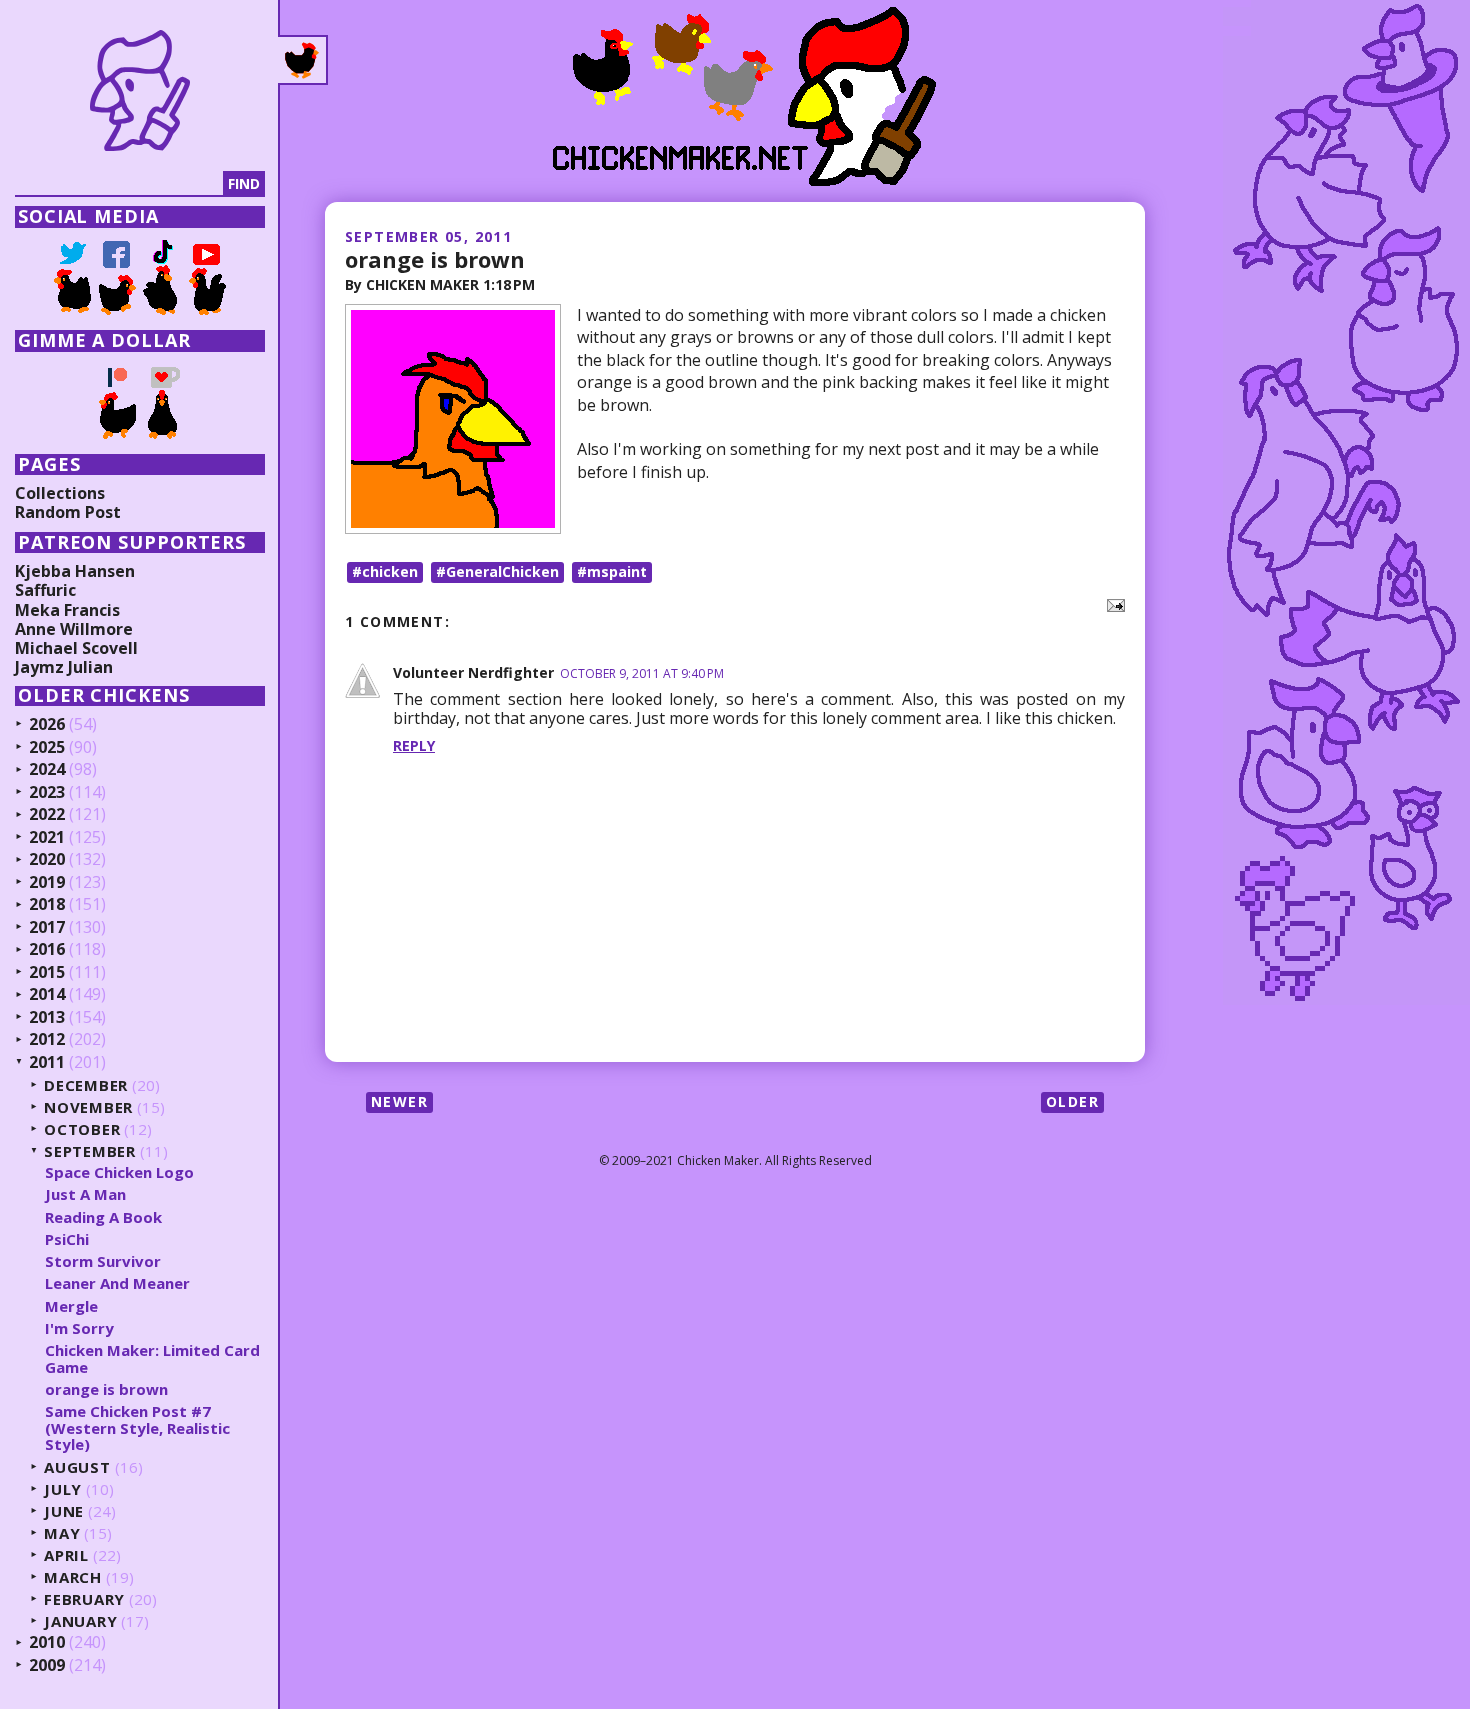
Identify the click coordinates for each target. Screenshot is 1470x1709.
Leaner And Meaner (117, 1283)
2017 (47, 928)
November (88, 1107)
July (63, 1489)
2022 (47, 815)
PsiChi (67, 1239)
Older (1072, 1101)
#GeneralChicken (497, 571)
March (73, 1577)
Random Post (68, 512)
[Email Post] (1112, 604)
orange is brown (435, 259)
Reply (414, 745)
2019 (47, 883)
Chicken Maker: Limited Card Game (152, 1358)
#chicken (385, 571)
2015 (47, 973)
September (90, 1151)
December (86, 1085)
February (84, 1599)
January (80, 1621)
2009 (47, 1666)
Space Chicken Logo (119, 1172)
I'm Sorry (79, 1328)
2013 (47, 1018)
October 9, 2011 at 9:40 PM (642, 673)
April (66, 1555)
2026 (47, 725)
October (82, 1129)
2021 (47, 838)
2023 (47, 793)
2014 (47, 995)
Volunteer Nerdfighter (473, 672)
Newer (399, 1101)
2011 (47, 1063)
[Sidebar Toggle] (303, 60)
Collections (60, 493)
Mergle (71, 1306)
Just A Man (85, 1194)
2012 (47, 1040)
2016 (47, 950)
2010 (47, 1643)
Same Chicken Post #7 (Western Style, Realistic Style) (137, 1427)
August (77, 1467)
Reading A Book (103, 1217)
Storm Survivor (103, 1261)
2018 (47, 905)
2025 (47, 748)
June (64, 1511)
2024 (47, 770)
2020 (47, 860)
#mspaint (612, 571)
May (62, 1533)
